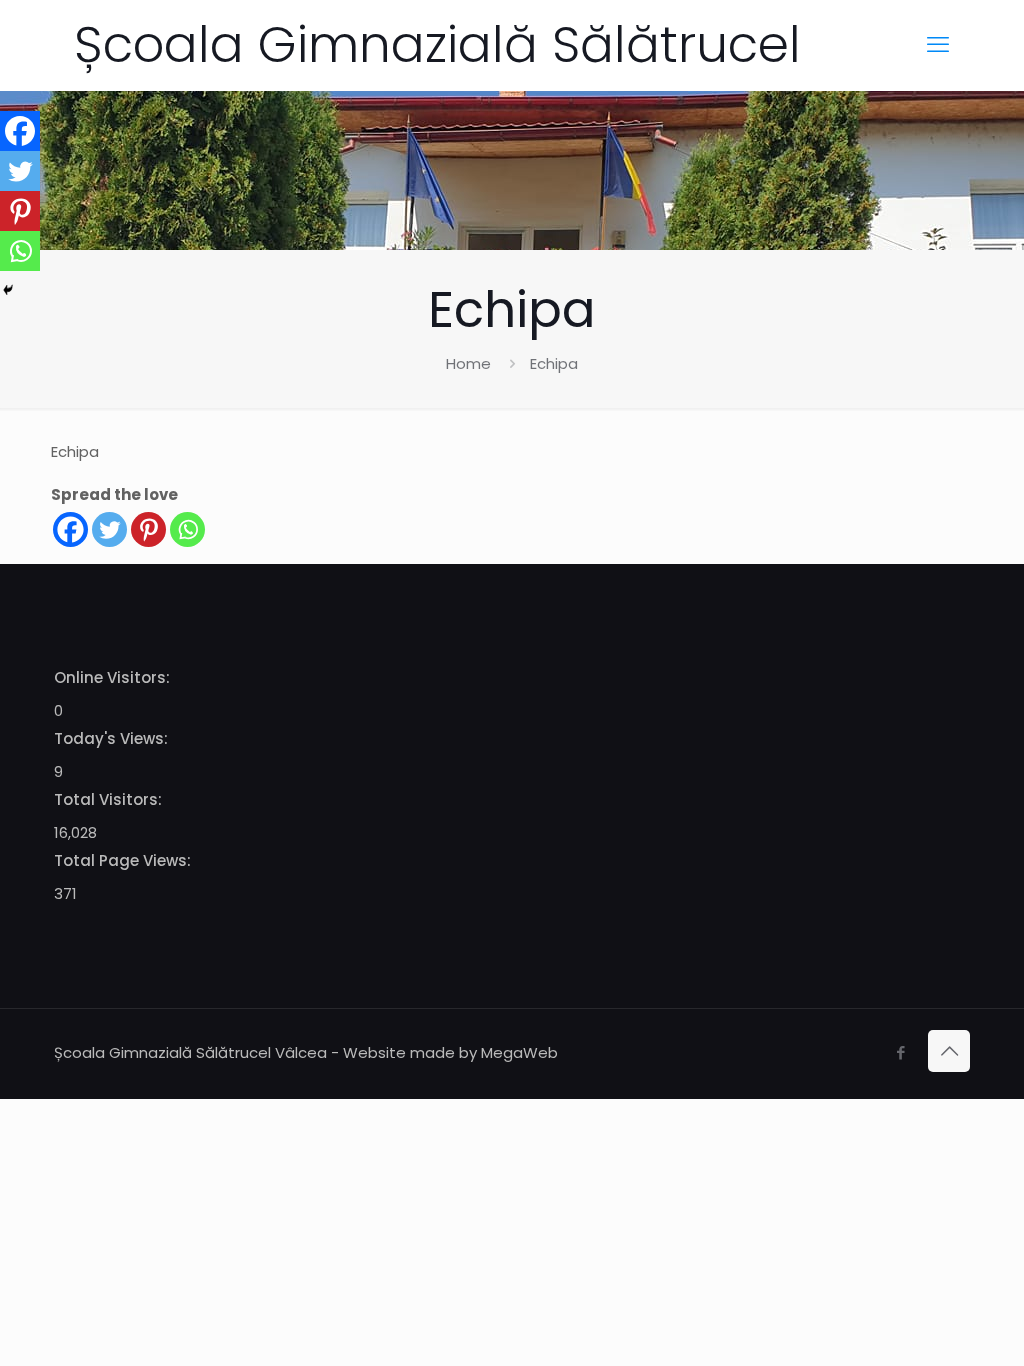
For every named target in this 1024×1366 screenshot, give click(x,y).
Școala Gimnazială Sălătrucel (437, 44)
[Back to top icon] (949, 1051)
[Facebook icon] (900, 1052)
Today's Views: (113, 738)
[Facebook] (70, 529)
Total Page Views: (124, 860)
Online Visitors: (114, 677)
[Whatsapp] (187, 529)
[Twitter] (109, 529)
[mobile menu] (938, 45)
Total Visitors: (110, 799)
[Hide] (8, 290)
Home (468, 363)
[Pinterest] (148, 529)
